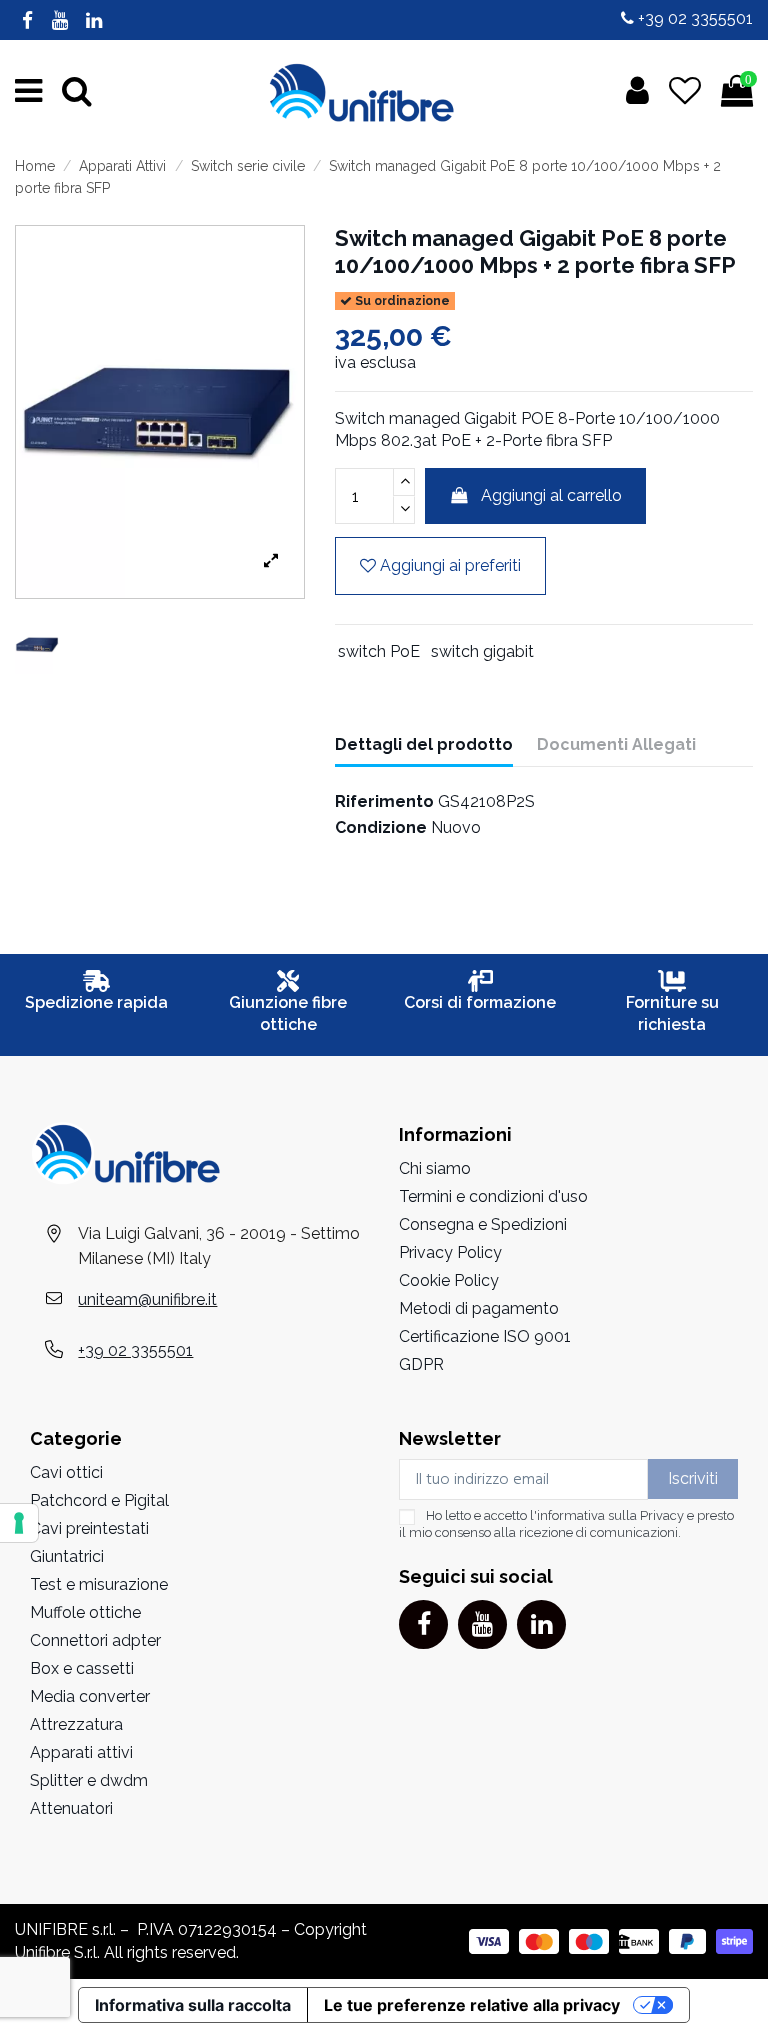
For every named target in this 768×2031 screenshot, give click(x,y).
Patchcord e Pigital (99, 1500)
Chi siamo (435, 1168)
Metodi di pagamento (479, 1308)
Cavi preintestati (89, 1528)
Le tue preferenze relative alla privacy (472, 2005)
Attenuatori (71, 1808)
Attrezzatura (76, 1724)
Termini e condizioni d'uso (493, 1196)
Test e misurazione (99, 1584)
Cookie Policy (449, 1280)
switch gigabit (482, 651)
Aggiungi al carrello (551, 495)
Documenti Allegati (616, 744)
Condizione (381, 827)
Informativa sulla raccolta (193, 2005)
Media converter (90, 1696)
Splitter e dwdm (89, 1780)
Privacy (662, 1515)
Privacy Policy (450, 1252)
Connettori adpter (95, 1640)
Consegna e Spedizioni (483, 1224)
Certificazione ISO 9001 (485, 1336)
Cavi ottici (66, 1472)
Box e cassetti (82, 1668)
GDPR (421, 1364)
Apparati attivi (81, 1752)
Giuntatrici (67, 1556)
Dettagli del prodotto (424, 744)
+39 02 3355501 (693, 18)
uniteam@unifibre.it (147, 1299)
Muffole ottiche (85, 1612)
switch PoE (379, 651)
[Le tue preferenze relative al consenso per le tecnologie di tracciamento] (19, 1523)
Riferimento (384, 801)
